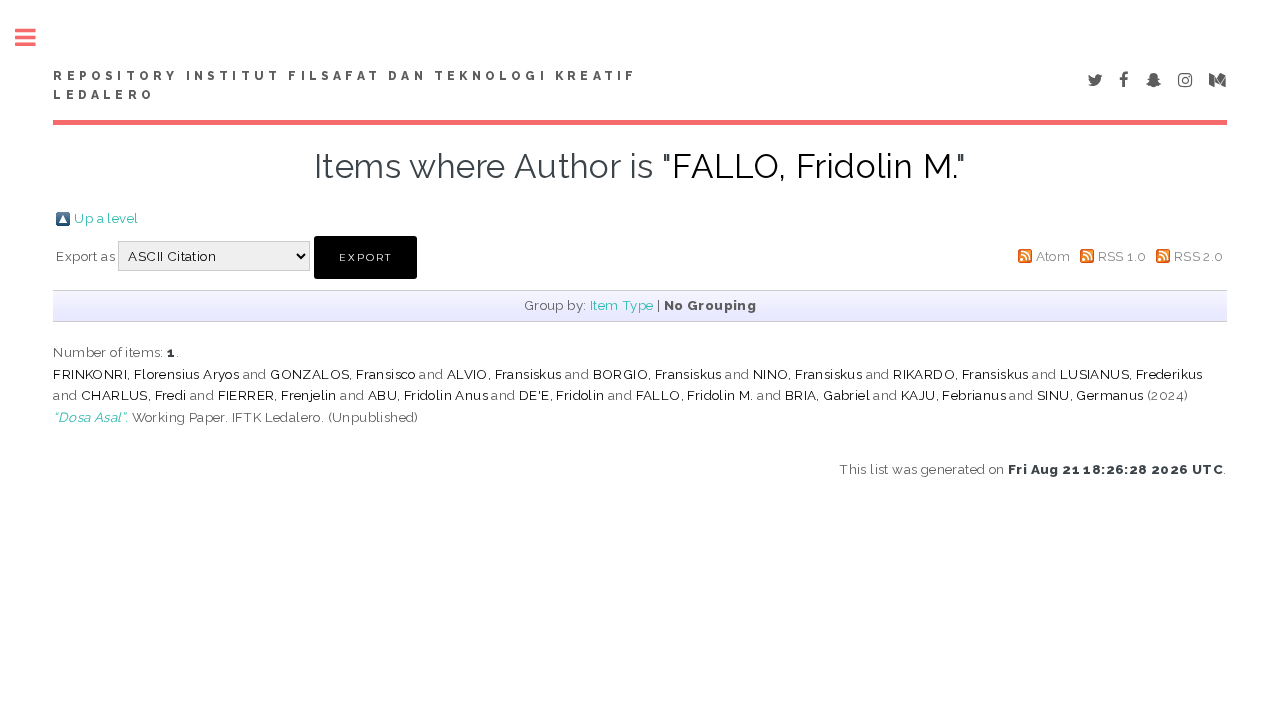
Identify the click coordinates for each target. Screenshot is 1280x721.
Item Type (622, 305)
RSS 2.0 (1199, 256)
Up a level (106, 218)
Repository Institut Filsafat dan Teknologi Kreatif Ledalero (345, 86)
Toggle (36, 37)
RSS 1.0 (1122, 256)
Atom (1053, 256)
